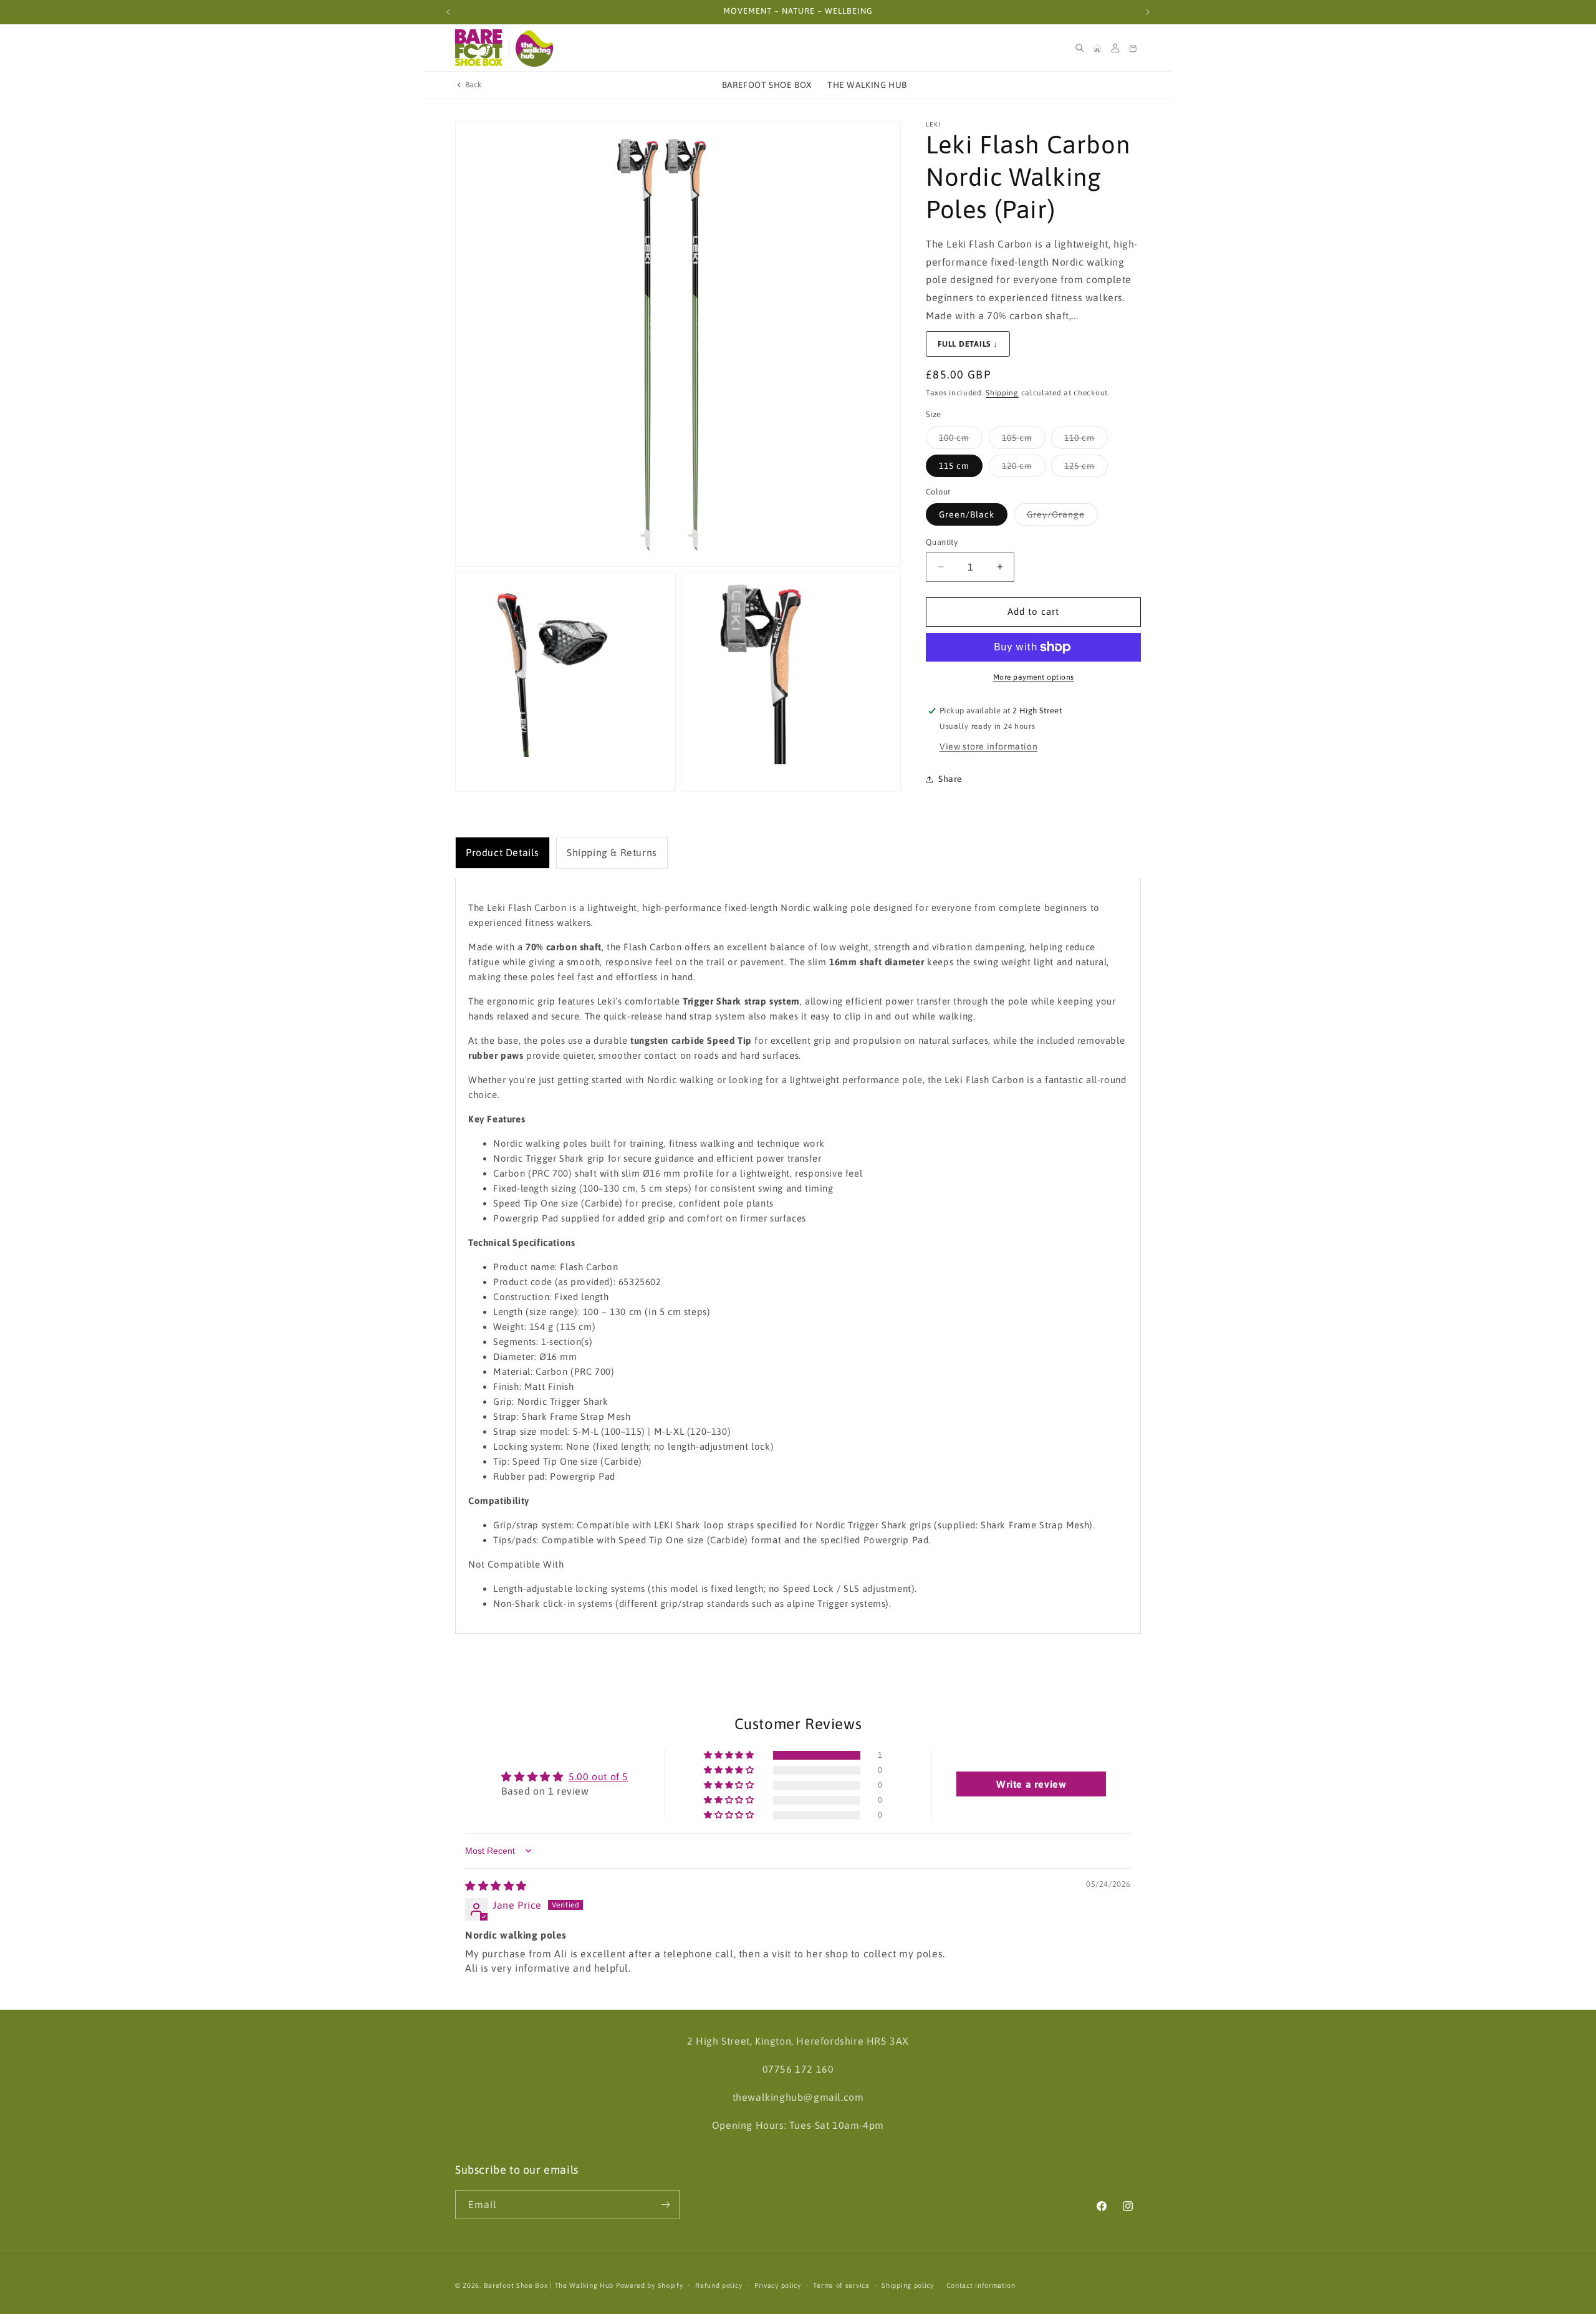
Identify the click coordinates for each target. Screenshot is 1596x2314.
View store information (988, 746)
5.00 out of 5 (598, 1776)
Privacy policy (778, 2285)
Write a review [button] (1031, 1784)
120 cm (1024, 469)
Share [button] (950, 779)
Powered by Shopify (650, 2285)
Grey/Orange (1062, 517)
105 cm (1024, 441)
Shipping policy (908, 2285)
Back (474, 84)
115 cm (954, 466)
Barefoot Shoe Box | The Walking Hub (549, 2285)
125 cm (1086, 469)
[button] (1080, 48)
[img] (496, 1886)
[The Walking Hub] (534, 48)
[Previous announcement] (448, 12)
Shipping (1002, 393)
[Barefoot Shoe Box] (479, 48)
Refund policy (719, 2285)
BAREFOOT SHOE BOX (767, 85)
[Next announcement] (1148, 12)
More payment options (1034, 677)
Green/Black (967, 514)
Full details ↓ (968, 344)
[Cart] (1133, 48)
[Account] (1115, 48)
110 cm (1086, 441)
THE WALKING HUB (867, 85)
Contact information (981, 2285)
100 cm (961, 441)
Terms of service (841, 2285)
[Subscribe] (665, 2205)
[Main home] (1097, 48)
